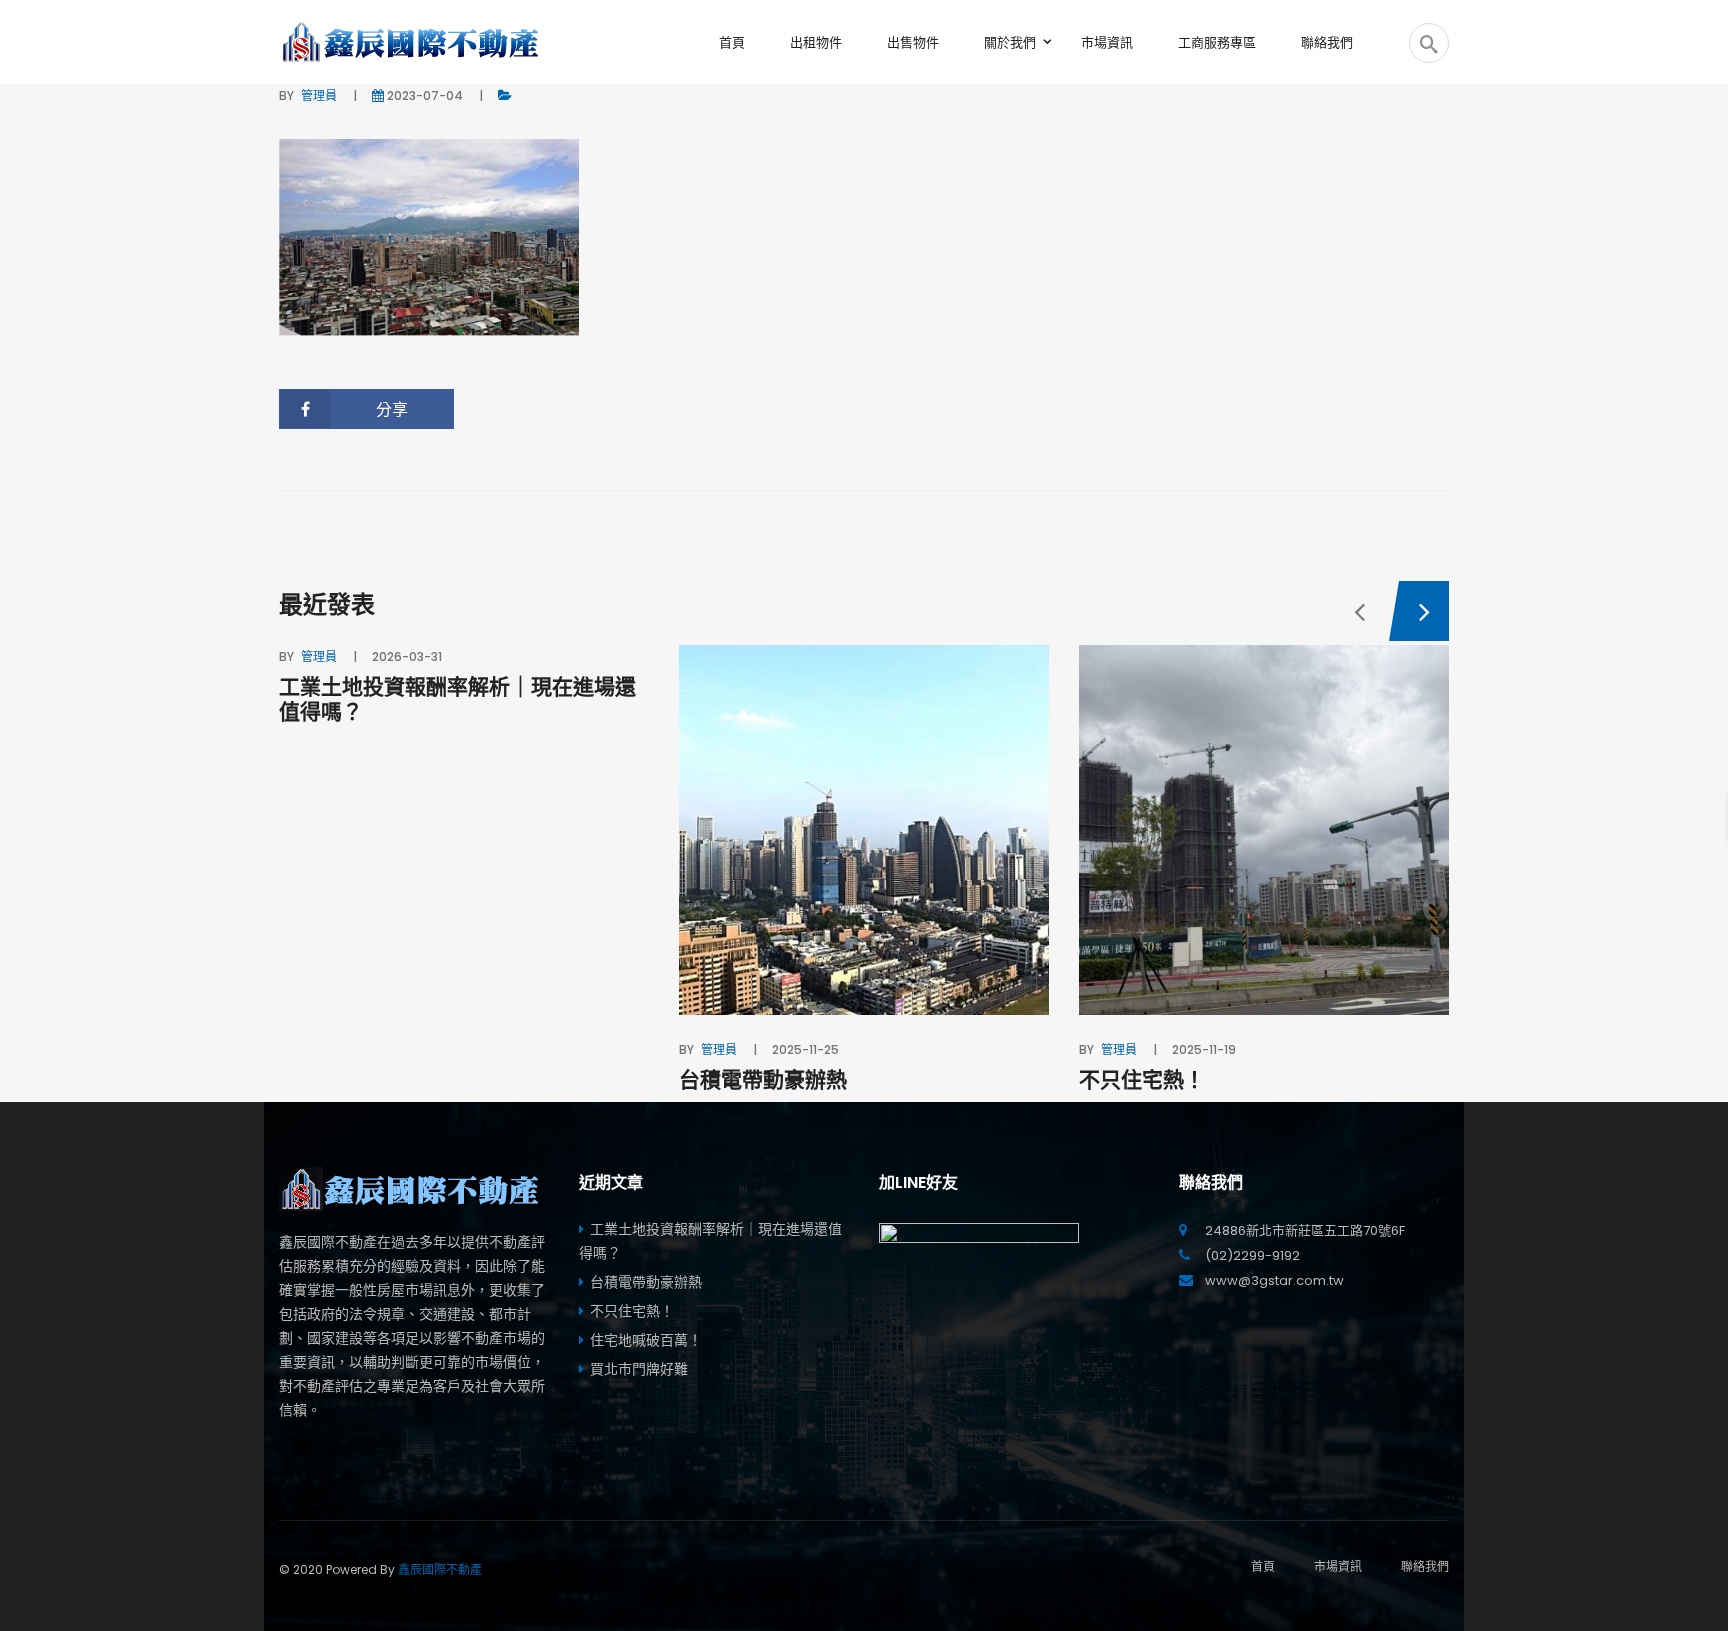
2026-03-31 (407, 656)
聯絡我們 (1425, 1566)
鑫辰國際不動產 (440, 1569)
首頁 (1263, 1566)
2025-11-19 (1204, 1049)
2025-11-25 (805, 1049)
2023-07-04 (425, 95)
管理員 (319, 95)
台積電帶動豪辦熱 (763, 1079)
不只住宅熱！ (1142, 1079)
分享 (392, 409)
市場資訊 (1338, 1566)
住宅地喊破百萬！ (646, 1340)
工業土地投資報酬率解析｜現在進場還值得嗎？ (457, 699)
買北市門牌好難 (639, 1369)
